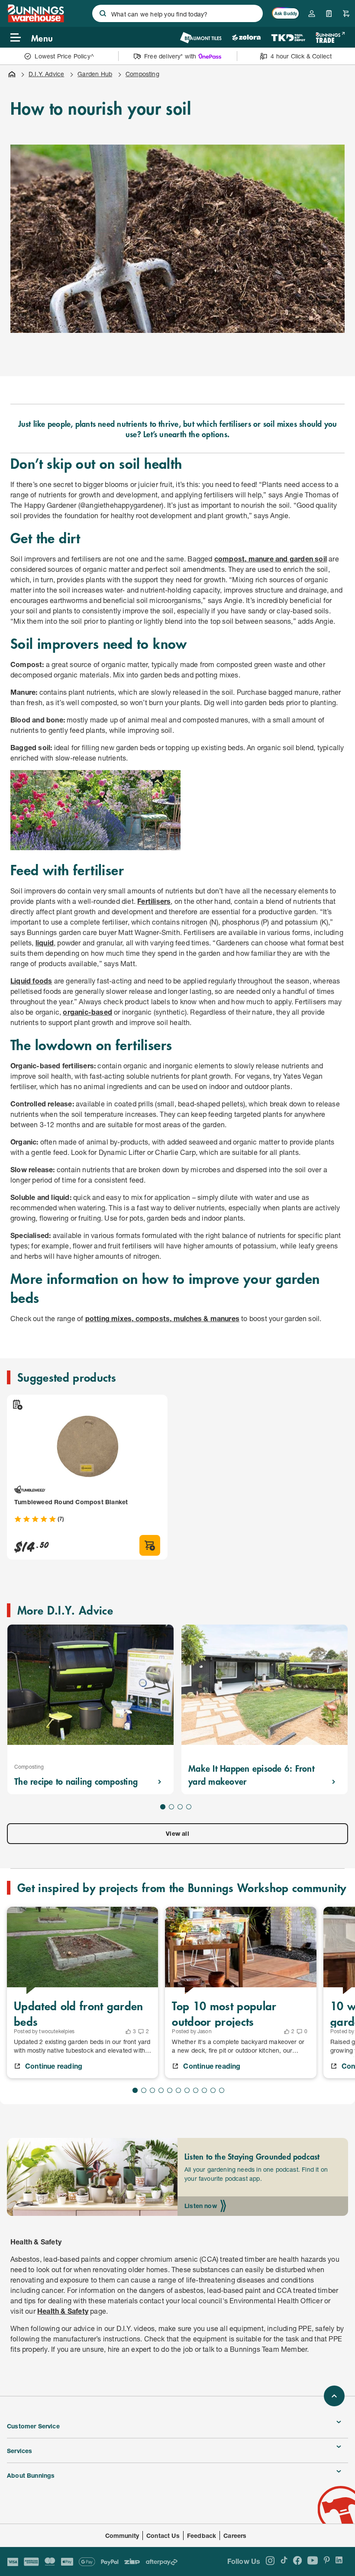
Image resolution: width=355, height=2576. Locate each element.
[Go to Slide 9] (204, 2090)
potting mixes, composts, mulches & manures (162, 1318)
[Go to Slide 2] (171, 1807)
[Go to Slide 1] (163, 1807)
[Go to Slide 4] (189, 1807)
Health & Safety (63, 2311)
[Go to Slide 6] (178, 2090)
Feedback (202, 2536)
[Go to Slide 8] (196, 2090)
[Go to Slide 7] (187, 2090)
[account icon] (312, 13)
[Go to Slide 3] (180, 1807)
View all (177, 1833)
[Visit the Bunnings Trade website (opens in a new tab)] (330, 37)
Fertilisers (154, 901)
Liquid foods (31, 981)
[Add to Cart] (150, 1545)
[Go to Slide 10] (213, 2090)
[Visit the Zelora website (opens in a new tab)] (246, 37)
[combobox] (177, 13)
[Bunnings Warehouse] (35, 20)
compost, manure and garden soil (271, 559)
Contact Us (163, 2536)
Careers (235, 2536)
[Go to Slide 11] (222, 2090)
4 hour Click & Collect (301, 56)
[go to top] (334, 2396)
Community (122, 2536)
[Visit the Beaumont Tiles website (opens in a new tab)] (201, 37)
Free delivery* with (170, 56)
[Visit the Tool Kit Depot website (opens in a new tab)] (288, 37)
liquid (45, 943)
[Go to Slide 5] (170, 2090)
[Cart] (346, 13)
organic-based (87, 1012)
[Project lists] (329, 13)
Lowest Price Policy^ (64, 56)
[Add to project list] (17, 1405)
